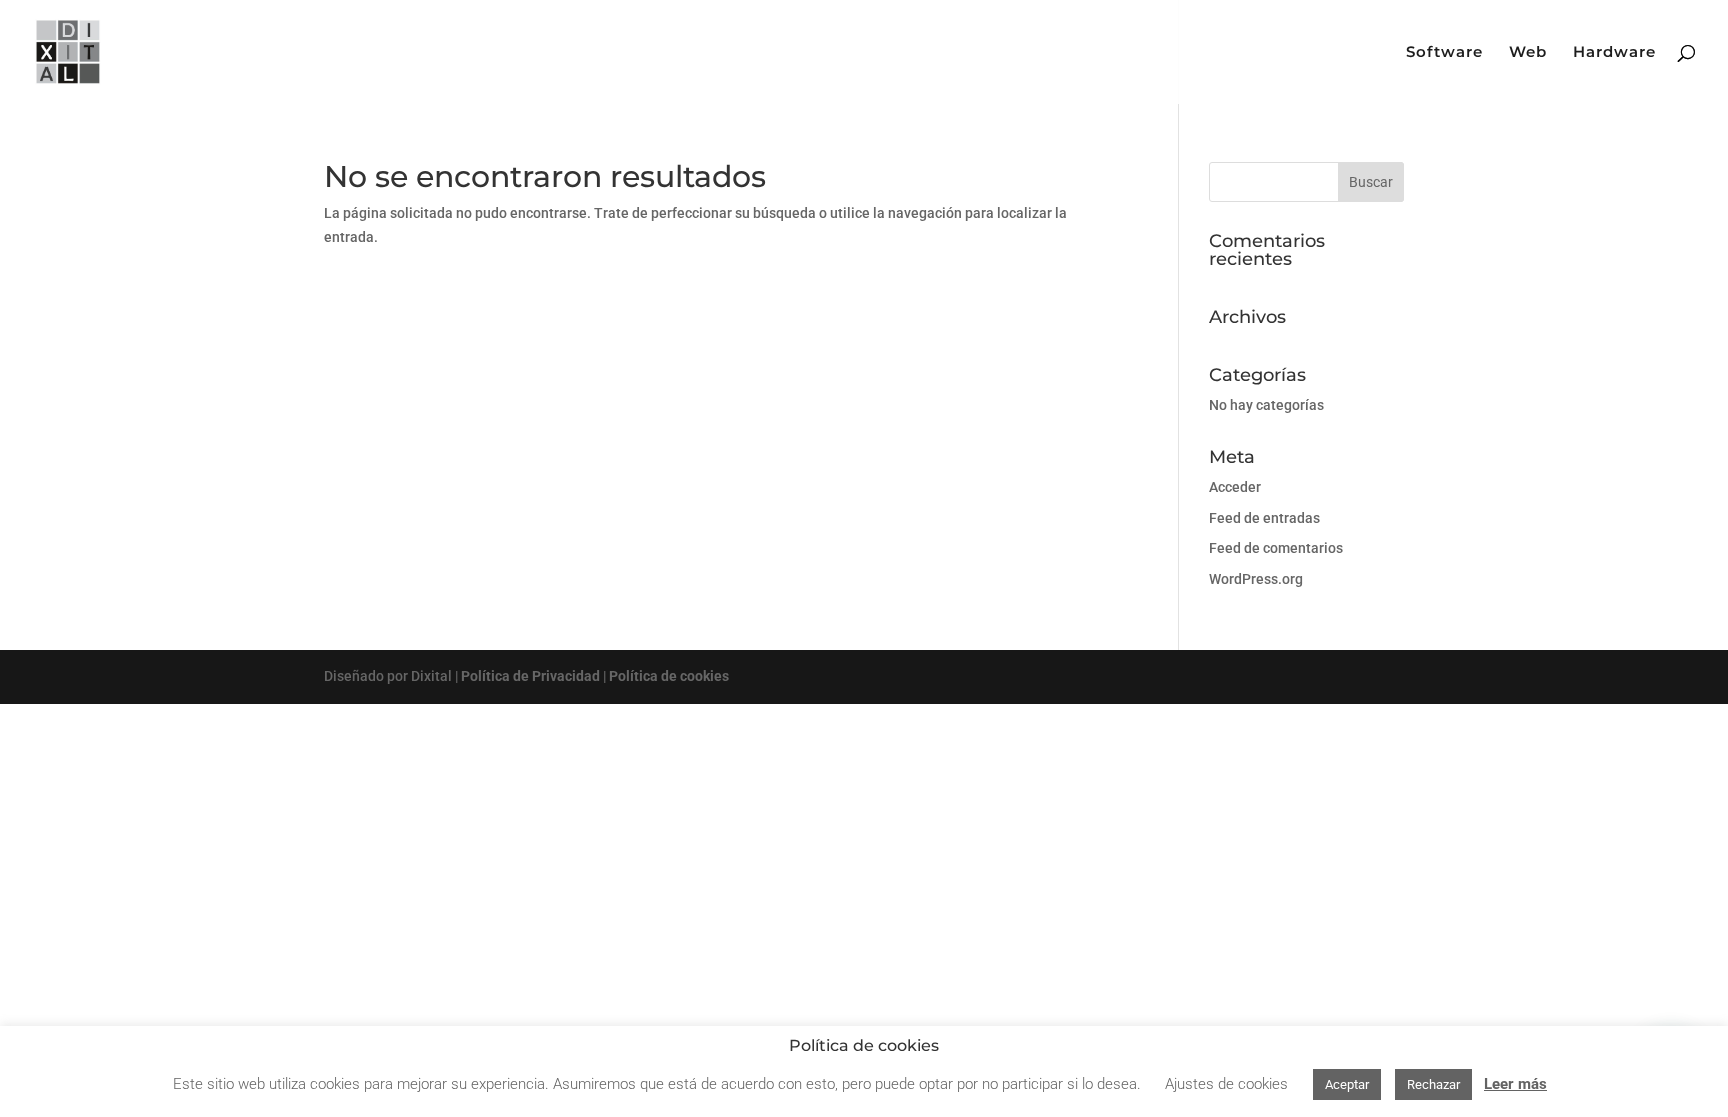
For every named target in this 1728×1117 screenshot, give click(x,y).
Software (1444, 53)
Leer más (1515, 1084)
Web (1528, 53)
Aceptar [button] (1347, 1084)
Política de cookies (669, 676)
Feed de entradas (1264, 518)
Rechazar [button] (1433, 1084)
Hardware (1614, 53)
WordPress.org (1256, 579)
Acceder (1235, 487)
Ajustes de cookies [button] (1226, 1084)
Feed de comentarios (1276, 548)
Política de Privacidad (530, 676)
